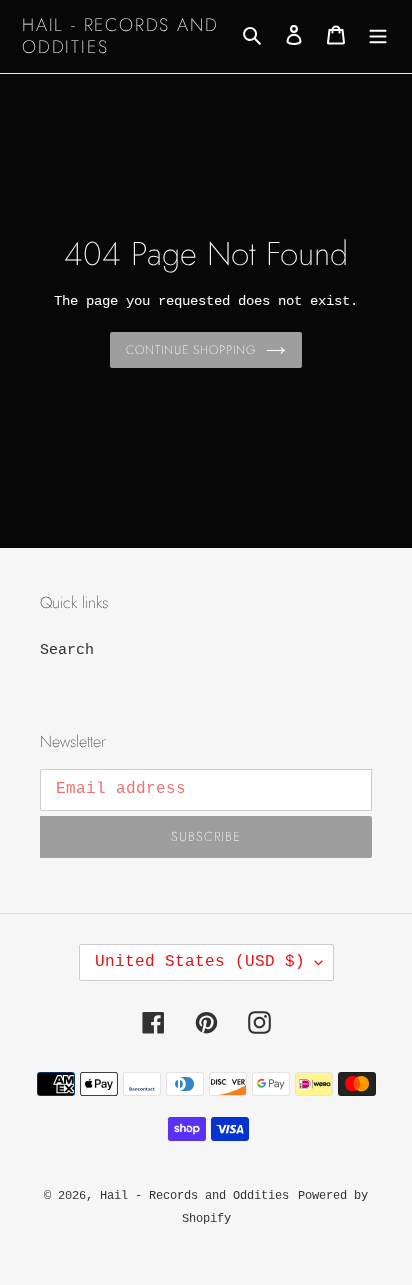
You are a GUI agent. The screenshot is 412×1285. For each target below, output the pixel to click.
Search (67, 650)
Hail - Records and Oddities (120, 36)
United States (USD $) (200, 962)
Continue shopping (191, 350)
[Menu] (378, 36)
